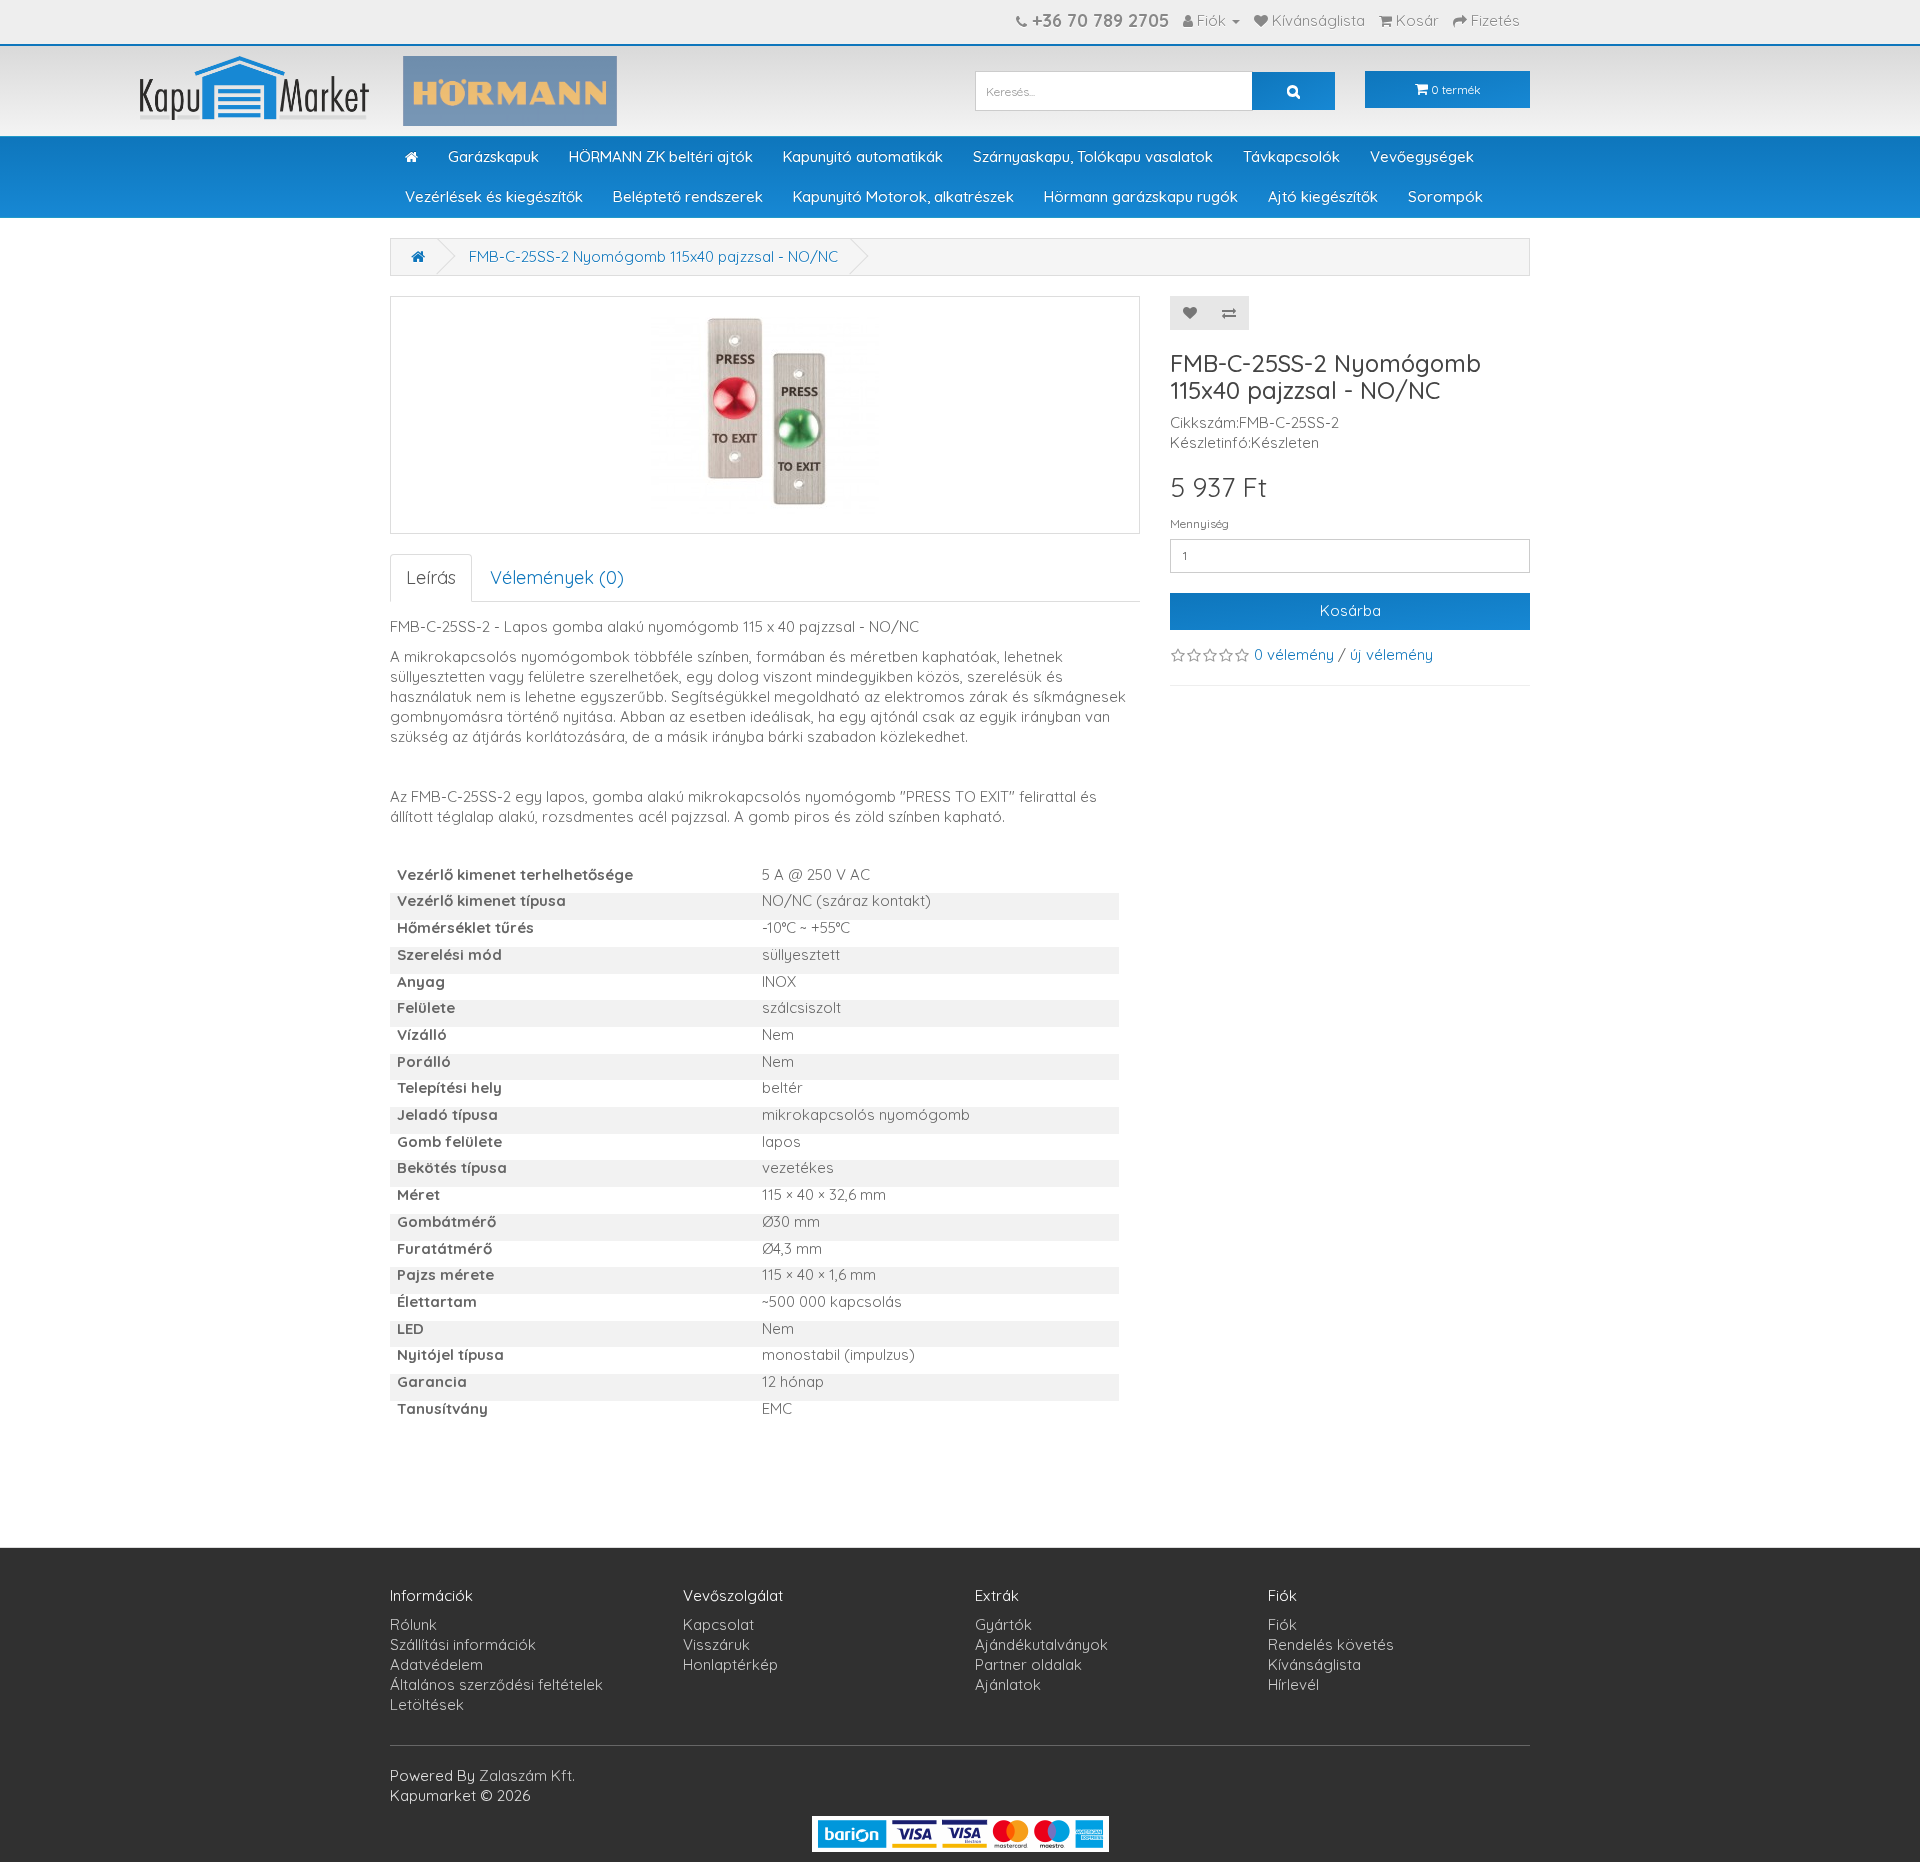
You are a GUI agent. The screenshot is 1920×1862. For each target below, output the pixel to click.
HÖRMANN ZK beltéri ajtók (661, 156)
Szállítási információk (463, 1644)
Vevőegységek (1422, 156)
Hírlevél (1293, 1684)
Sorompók (1445, 196)
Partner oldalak (1028, 1664)
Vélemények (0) (557, 577)
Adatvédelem (436, 1664)
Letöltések (427, 1704)
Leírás (431, 577)
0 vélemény (1294, 654)
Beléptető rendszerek (688, 196)
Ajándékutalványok (1041, 1644)
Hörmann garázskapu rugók (1141, 196)
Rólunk (413, 1624)
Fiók (1282, 1624)
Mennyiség (1199, 523)
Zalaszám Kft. (527, 1775)
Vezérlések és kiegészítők (494, 196)
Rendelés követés (1331, 1644)
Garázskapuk (493, 156)
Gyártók (1003, 1624)
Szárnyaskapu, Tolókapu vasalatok (1093, 156)
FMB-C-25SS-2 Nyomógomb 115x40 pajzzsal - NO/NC (653, 256)
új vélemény (1391, 654)
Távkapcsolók (1291, 156)
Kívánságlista (1314, 1664)
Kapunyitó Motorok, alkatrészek (903, 196)
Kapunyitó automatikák (863, 156)
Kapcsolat (718, 1624)
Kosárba (1350, 610)
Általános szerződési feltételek (496, 1684)
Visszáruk (716, 1644)
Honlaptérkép (730, 1664)
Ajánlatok (1008, 1684)
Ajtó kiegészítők (1323, 196)
